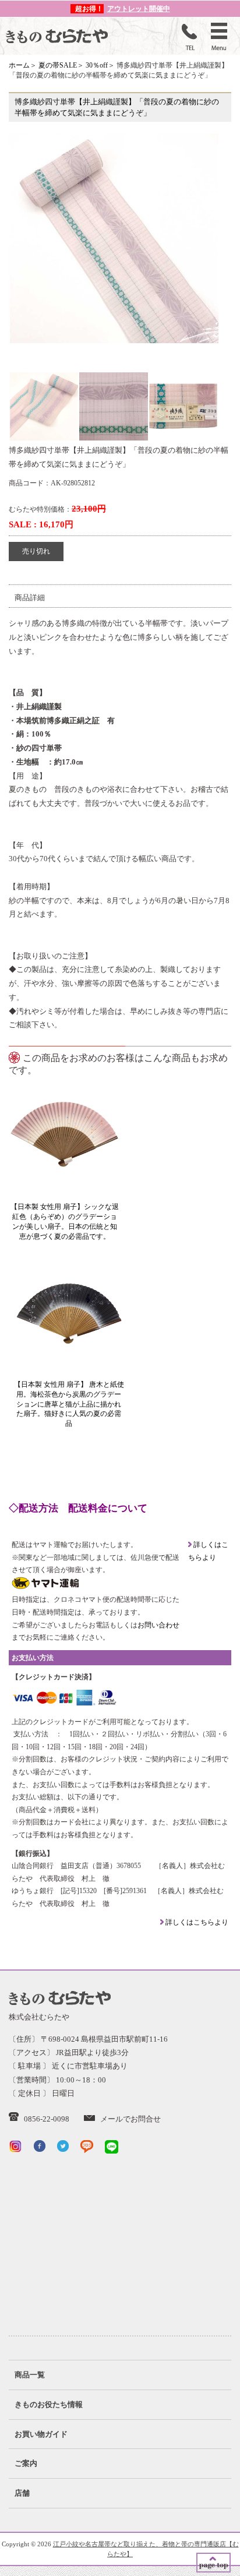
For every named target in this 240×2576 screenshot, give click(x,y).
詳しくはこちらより (196, 1922)
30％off (97, 65)
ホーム (19, 65)
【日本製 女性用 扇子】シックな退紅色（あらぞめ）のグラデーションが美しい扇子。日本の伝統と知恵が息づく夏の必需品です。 (65, 1221)
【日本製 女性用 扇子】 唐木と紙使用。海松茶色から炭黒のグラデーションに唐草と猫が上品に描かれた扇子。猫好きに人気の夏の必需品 (69, 1404)
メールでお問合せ (130, 2119)
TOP (213, 2563)
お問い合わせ (158, 1625)
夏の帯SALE (58, 65)
